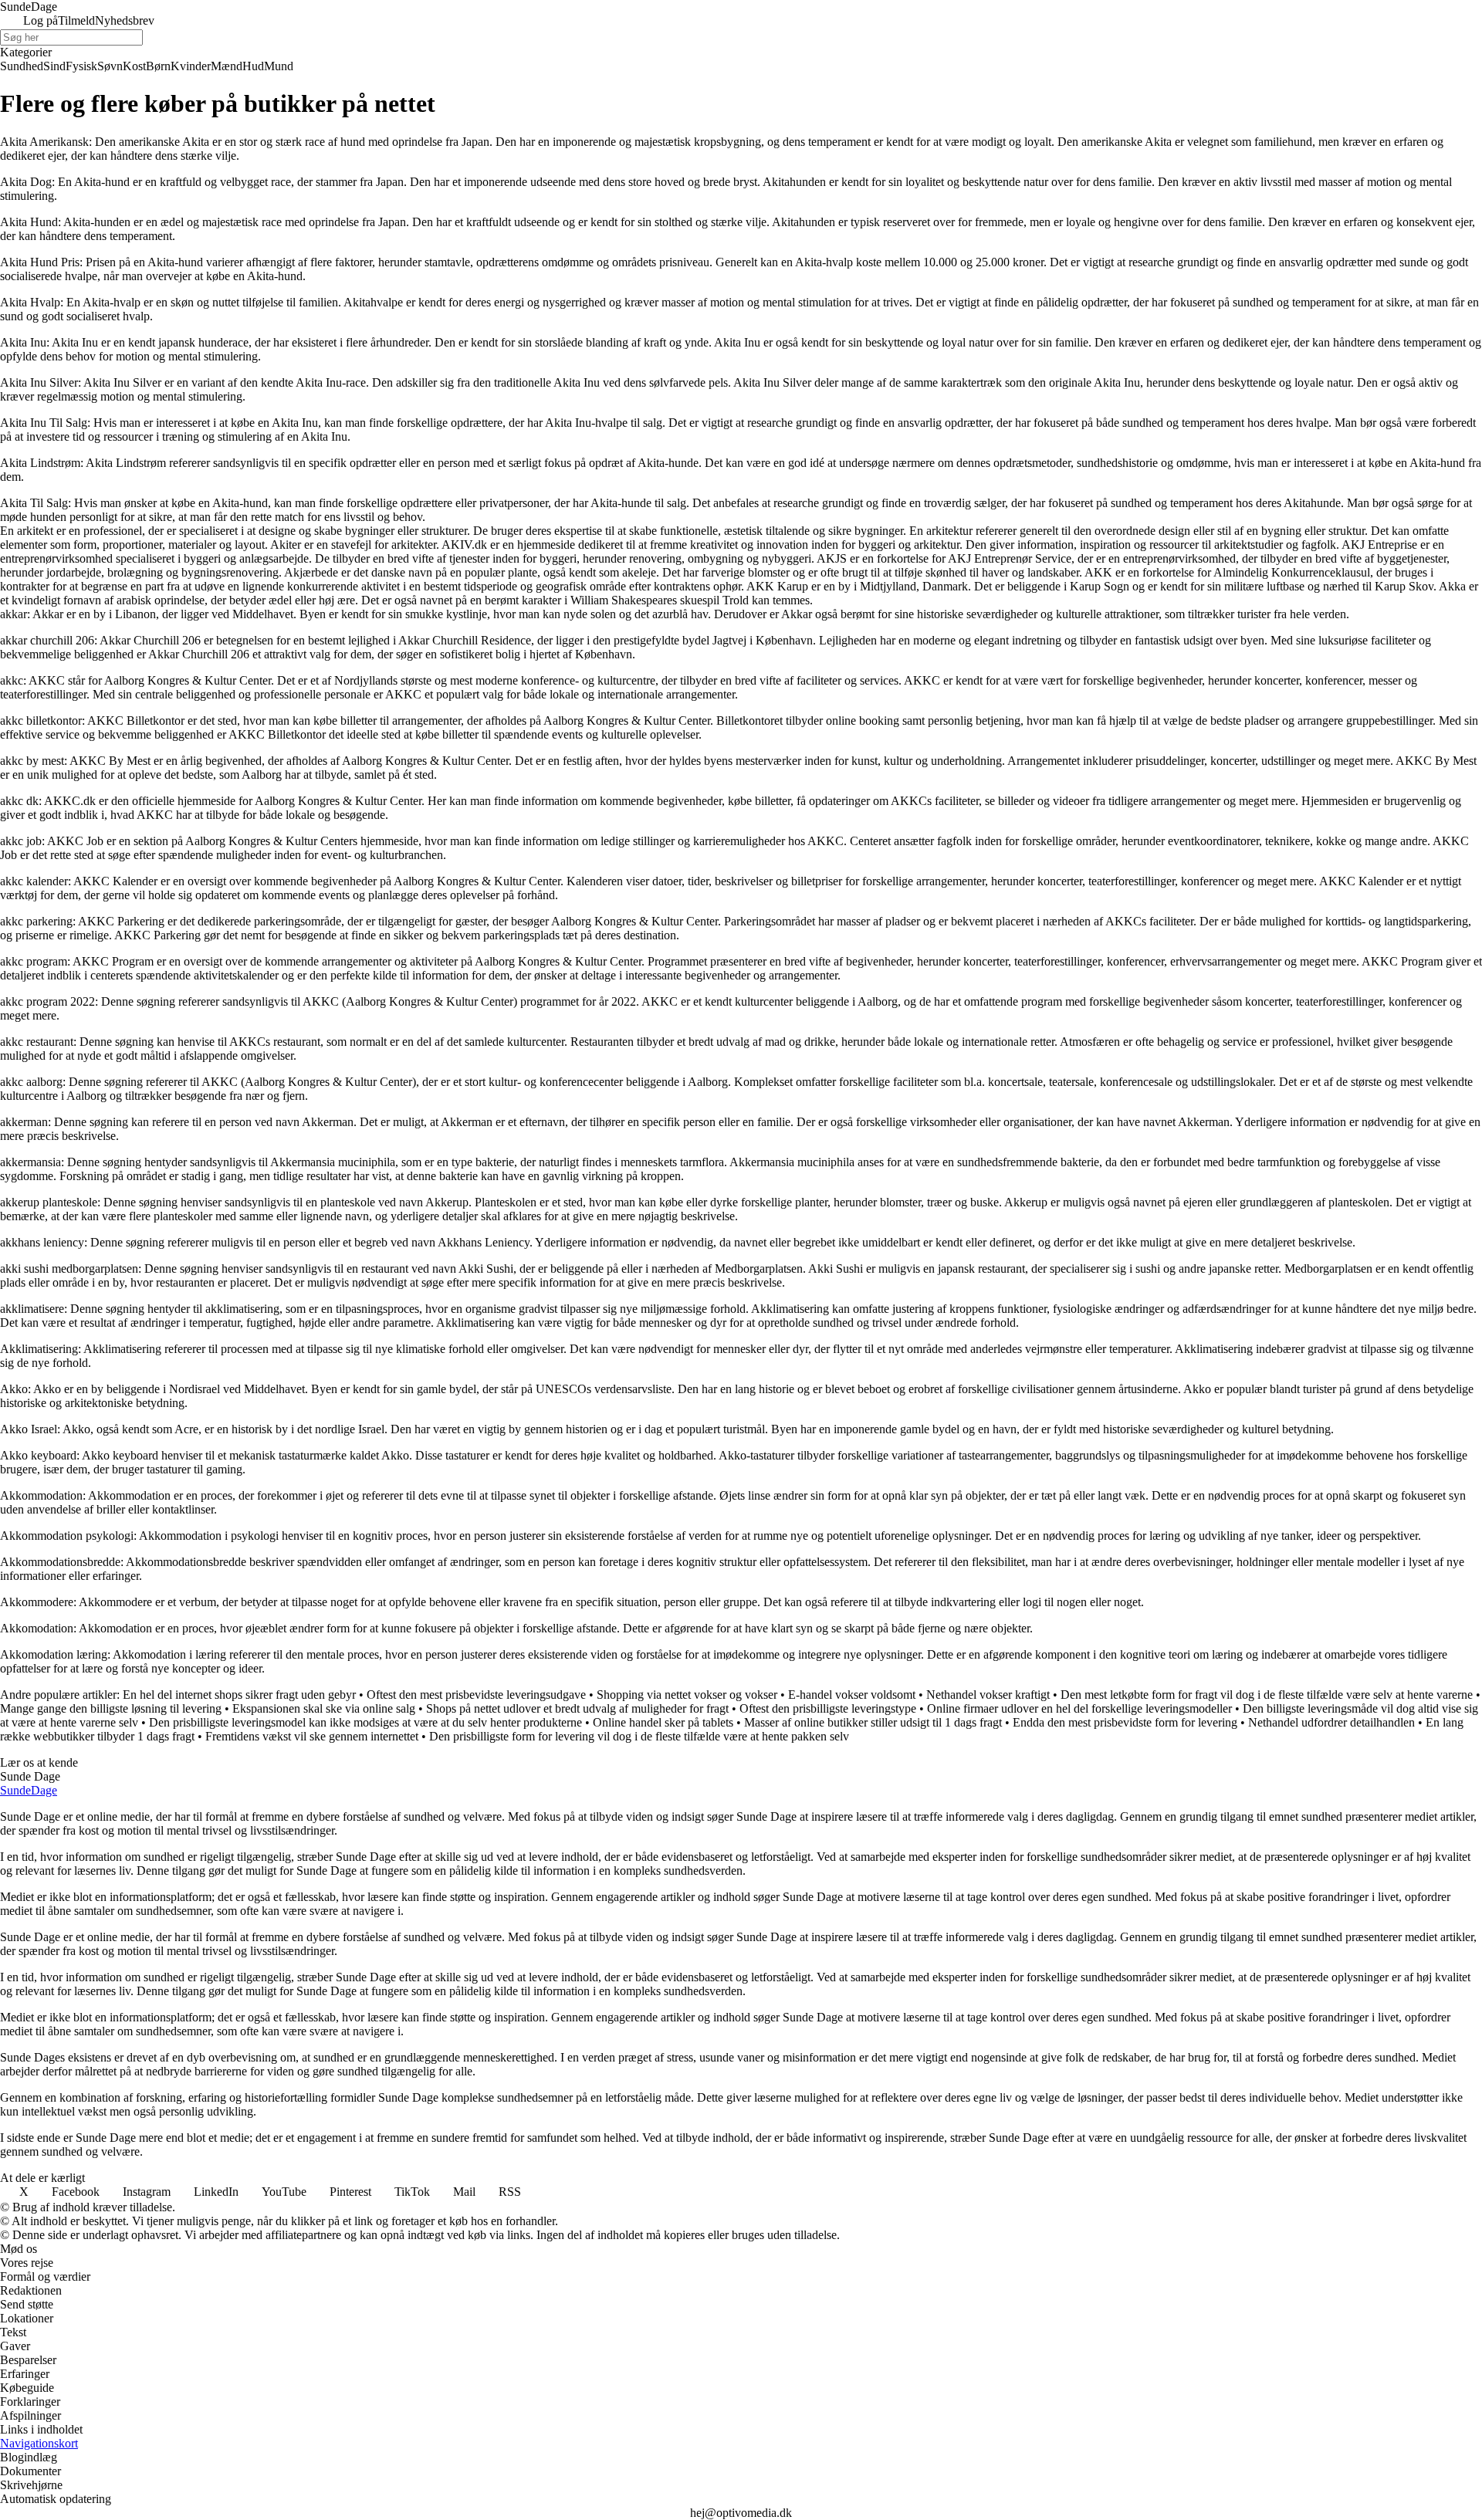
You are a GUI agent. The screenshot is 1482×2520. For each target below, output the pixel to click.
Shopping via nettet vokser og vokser (687, 1695)
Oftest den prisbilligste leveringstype (828, 1708)
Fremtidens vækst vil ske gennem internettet (312, 1736)
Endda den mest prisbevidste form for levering (1125, 1722)
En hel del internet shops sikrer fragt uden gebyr (239, 1695)
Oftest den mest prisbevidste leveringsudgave (476, 1695)
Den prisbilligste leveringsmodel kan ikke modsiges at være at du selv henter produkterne (365, 1722)
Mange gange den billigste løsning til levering (111, 1708)
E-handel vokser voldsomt (852, 1695)
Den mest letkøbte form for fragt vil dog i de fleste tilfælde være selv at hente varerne (1267, 1695)
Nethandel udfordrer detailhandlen (1331, 1722)
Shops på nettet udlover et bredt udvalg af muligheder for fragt (577, 1708)
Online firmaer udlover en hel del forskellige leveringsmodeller (1079, 1708)
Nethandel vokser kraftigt (988, 1695)
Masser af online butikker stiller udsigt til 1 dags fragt (873, 1722)
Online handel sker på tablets (663, 1722)
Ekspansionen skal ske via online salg (324, 1708)
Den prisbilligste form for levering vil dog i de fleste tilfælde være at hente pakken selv (639, 1736)
